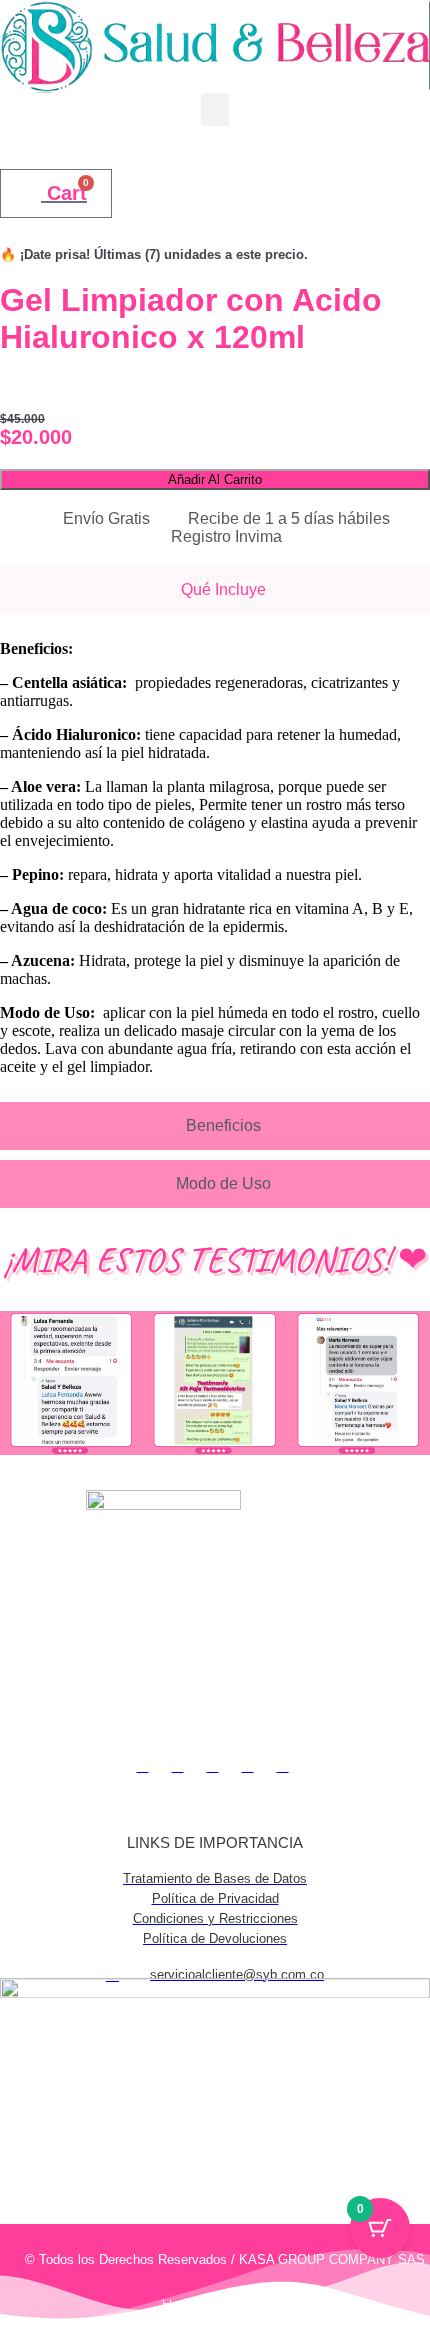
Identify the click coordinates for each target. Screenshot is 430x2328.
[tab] (215, 590)
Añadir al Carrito (215, 479)
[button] (215, 109)
